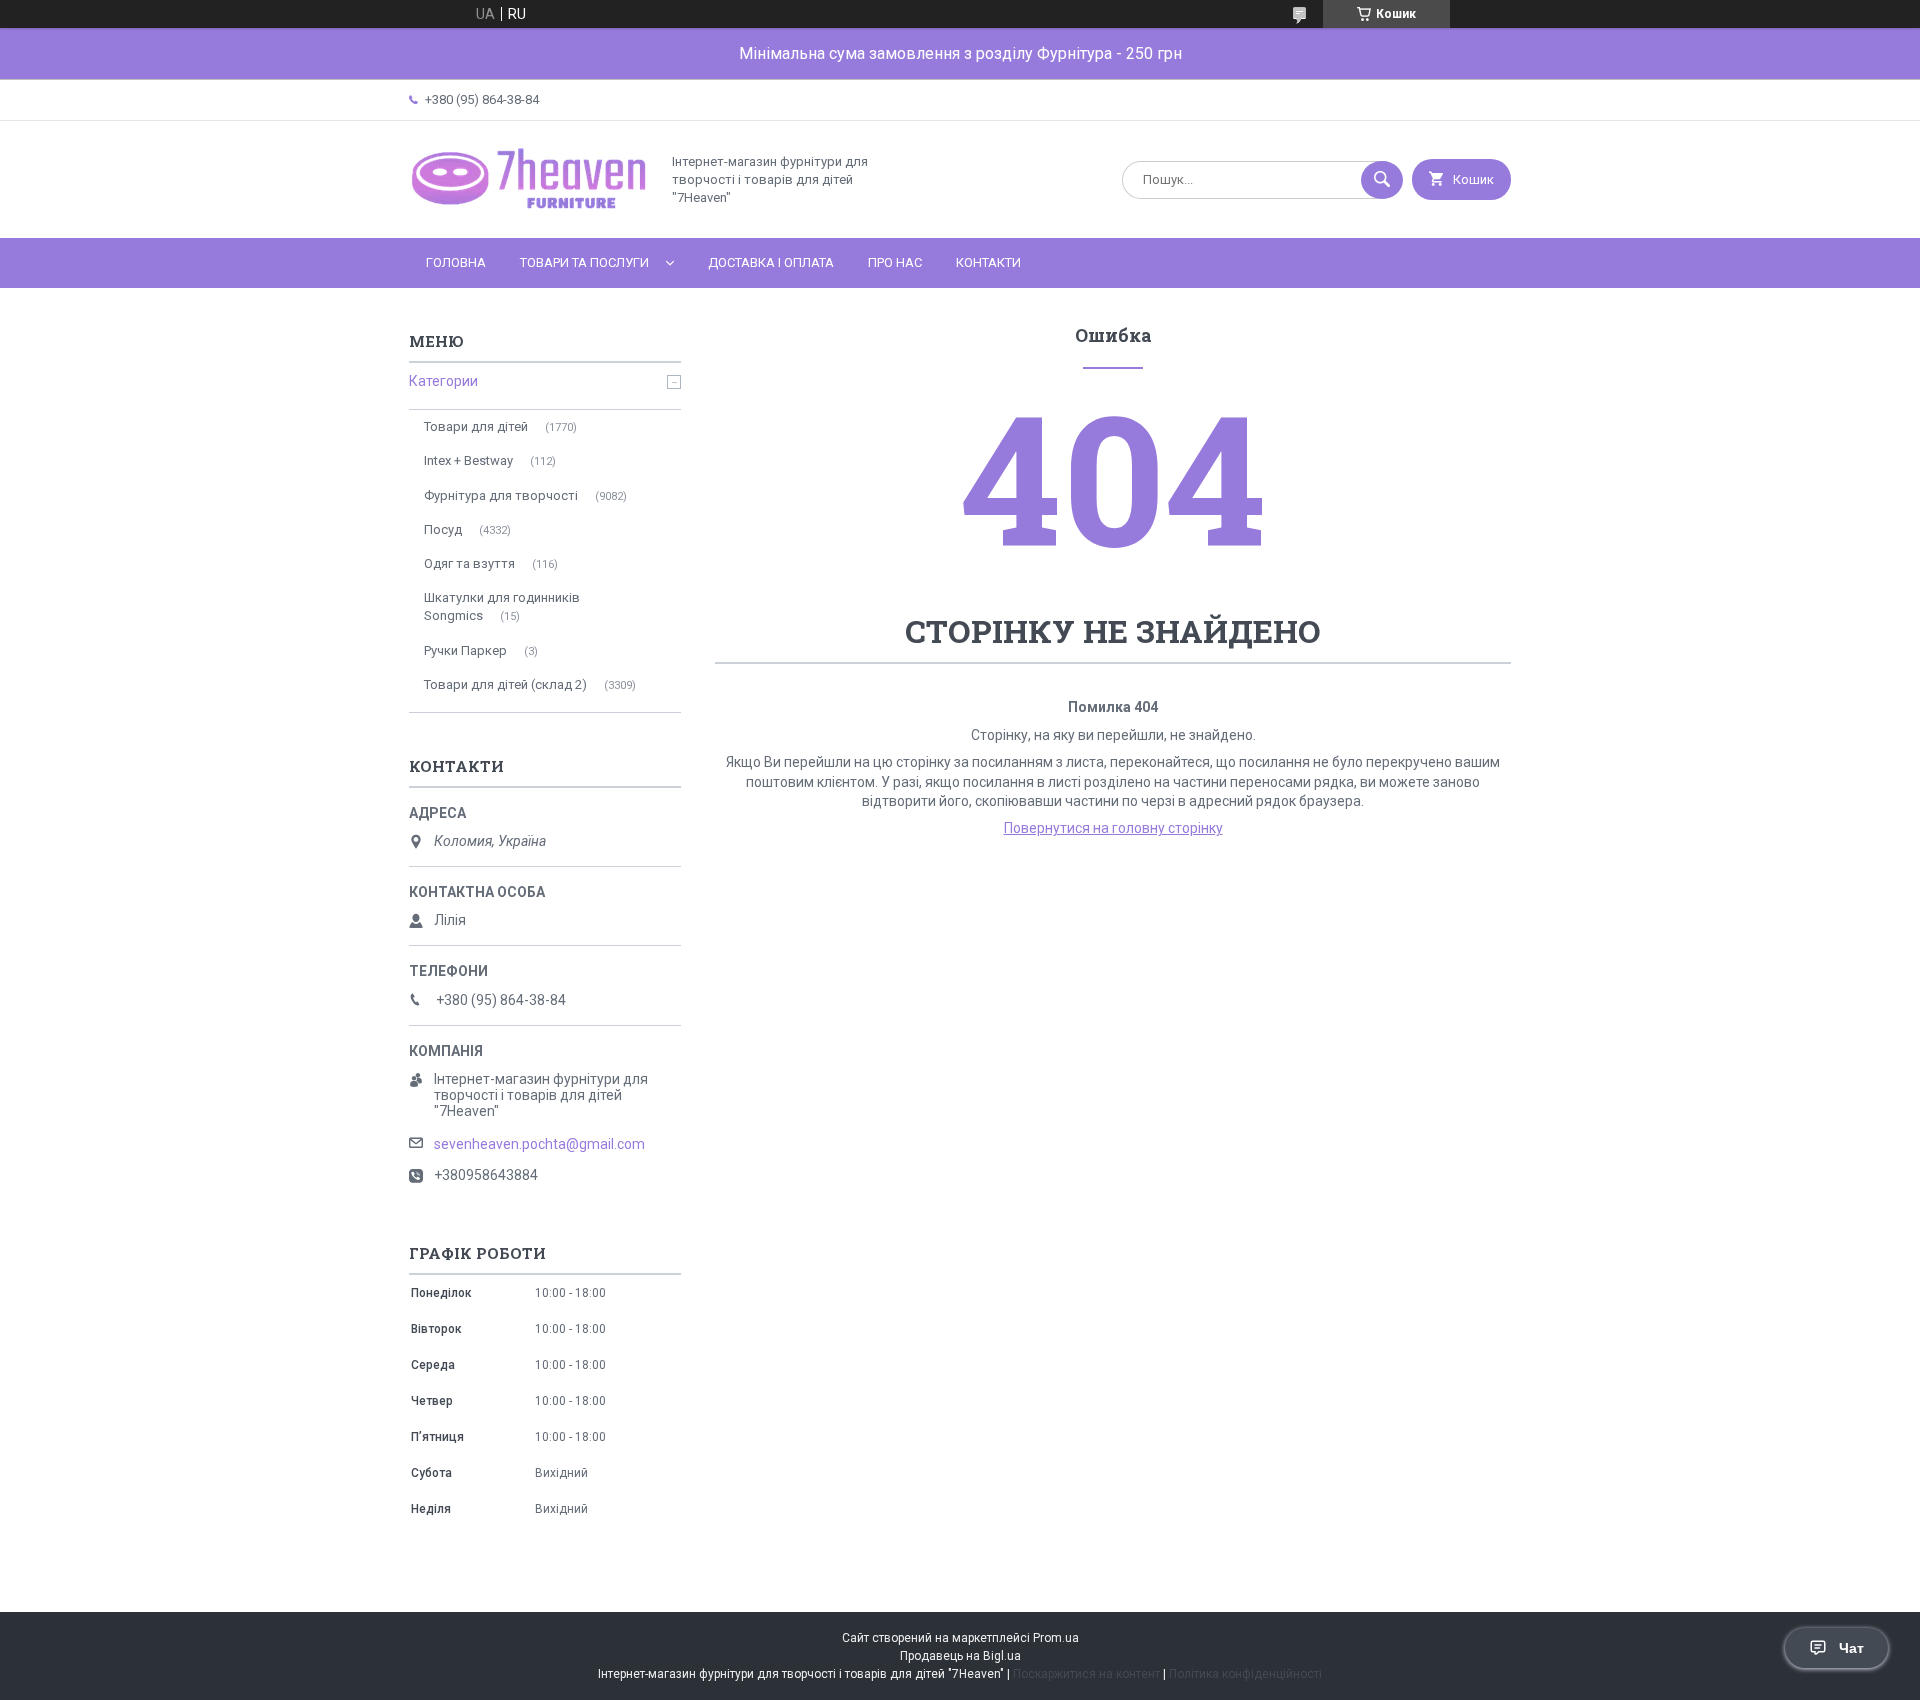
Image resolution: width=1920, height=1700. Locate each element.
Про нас (895, 262)
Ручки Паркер (465, 650)
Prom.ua (1056, 1638)
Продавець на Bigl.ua (960, 1656)
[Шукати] (1382, 180)
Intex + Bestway (468, 460)
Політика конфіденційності (1245, 1674)
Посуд (443, 529)
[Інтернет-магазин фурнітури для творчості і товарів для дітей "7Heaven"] (529, 213)
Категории (443, 381)
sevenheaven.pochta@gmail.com (539, 1144)
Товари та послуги (584, 262)
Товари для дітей (476, 426)
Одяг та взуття (469, 563)
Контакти (988, 262)
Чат (1851, 1648)
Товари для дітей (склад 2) (505, 684)
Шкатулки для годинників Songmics (502, 606)
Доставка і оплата (771, 262)
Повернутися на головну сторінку (1113, 828)
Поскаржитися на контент (1086, 1674)
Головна (456, 262)
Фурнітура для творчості (501, 495)
